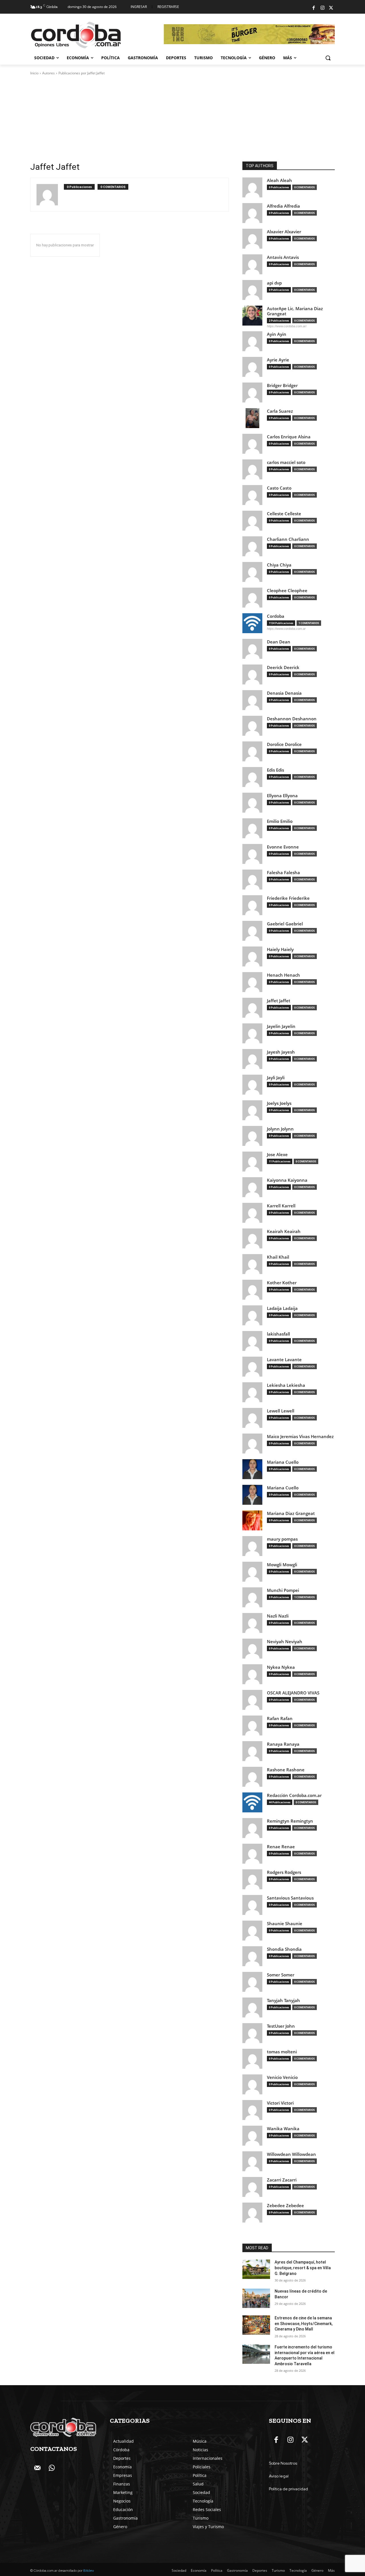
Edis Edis (275, 770)
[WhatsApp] (52, 2468)
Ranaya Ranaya (283, 1744)
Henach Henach (283, 975)
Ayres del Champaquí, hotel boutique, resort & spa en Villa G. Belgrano (303, 2268)
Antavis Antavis (283, 257)
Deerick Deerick (283, 667)
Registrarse (168, 7)
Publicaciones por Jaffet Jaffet (82, 73)
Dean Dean (279, 642)
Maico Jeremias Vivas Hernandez (300, 1437)
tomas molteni (282, 2052)
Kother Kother (282, 1283)
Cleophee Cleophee (287, 591)
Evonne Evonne (283, 847)
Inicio (34, 73)
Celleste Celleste (284, 514)
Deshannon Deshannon (292, 719)
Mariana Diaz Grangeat (291, 1513)
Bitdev (89, 2571)
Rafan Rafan (280, 1719)
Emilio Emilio (280, 821)
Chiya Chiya (279, 565)
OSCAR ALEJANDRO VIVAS (293, 1693)
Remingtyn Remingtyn (290, 1821)
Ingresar (139, 7)
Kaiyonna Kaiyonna (287, 1180)
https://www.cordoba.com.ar (286, 629)
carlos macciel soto (286, 462)
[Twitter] (331, 8)
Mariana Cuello (283, 1462)
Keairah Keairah (284, 1231)
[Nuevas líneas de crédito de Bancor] (256, 2298)
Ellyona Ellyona (282, 796)
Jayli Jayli (276, 1078)
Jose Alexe (277, 1155)
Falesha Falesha (283, 873)
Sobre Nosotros (283, 2463)
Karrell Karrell (281, 1206)
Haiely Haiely (280, 949)
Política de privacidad (288, 2489)
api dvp (274, 283)
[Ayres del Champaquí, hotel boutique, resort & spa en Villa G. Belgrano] (256, 2269)
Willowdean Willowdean (291, 2154)
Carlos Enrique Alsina (289, 437)
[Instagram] (323, 8)
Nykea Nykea (281, 1667)
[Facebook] (314, 8)
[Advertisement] (182, 118)
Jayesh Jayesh (281, 1052)
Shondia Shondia (284, 1949)
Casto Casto (279, 488)
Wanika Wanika (283, 2129)
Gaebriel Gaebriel (285, 924)
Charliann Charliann (288, 539)
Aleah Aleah (279, 180)
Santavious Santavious (290, 1898)
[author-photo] (50, 195)
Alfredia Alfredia (283, 206)
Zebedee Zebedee (285, 2206)
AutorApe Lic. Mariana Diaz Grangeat (295, 311)
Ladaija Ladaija (282, 1308)
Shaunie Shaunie (285, 1924)
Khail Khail (278, 1257)
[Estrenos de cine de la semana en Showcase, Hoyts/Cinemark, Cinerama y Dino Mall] (256, 2325)
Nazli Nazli (278, 1616)
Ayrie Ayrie (278, 360)
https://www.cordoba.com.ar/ (287, 326)
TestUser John (281, 2026)
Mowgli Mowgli (282, 1565)
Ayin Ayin (277, 334)
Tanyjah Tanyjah (283, 2001)
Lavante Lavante (284, 1360)
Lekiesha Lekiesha (286, 1385)
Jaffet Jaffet (279, 1001)
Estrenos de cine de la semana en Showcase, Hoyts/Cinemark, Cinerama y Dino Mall (304, 2323)
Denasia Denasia (284, 693)
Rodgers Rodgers (284, 1872)
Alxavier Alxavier (284, 232)
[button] (328, 58)
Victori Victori (280, 2103)
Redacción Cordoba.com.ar (294, 1795)
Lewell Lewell (281, 1411)
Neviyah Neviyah (285, 1642)
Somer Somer (281, 1975)
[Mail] (37, 2468)
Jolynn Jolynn (280, 1129)
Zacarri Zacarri (282, 2180)
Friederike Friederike (288, 898)
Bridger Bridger (282, 386)
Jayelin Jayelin (281, 1026)
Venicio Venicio (282, 2077)
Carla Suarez (280, 411)
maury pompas (282, 1539)
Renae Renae (281, 1847)
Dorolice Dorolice (284, 744)
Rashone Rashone (286, 1770)
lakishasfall (278, 1334)
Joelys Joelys (279, 1103)
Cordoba (276, 616)
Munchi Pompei (283, 1590)
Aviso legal (279, 2476)
